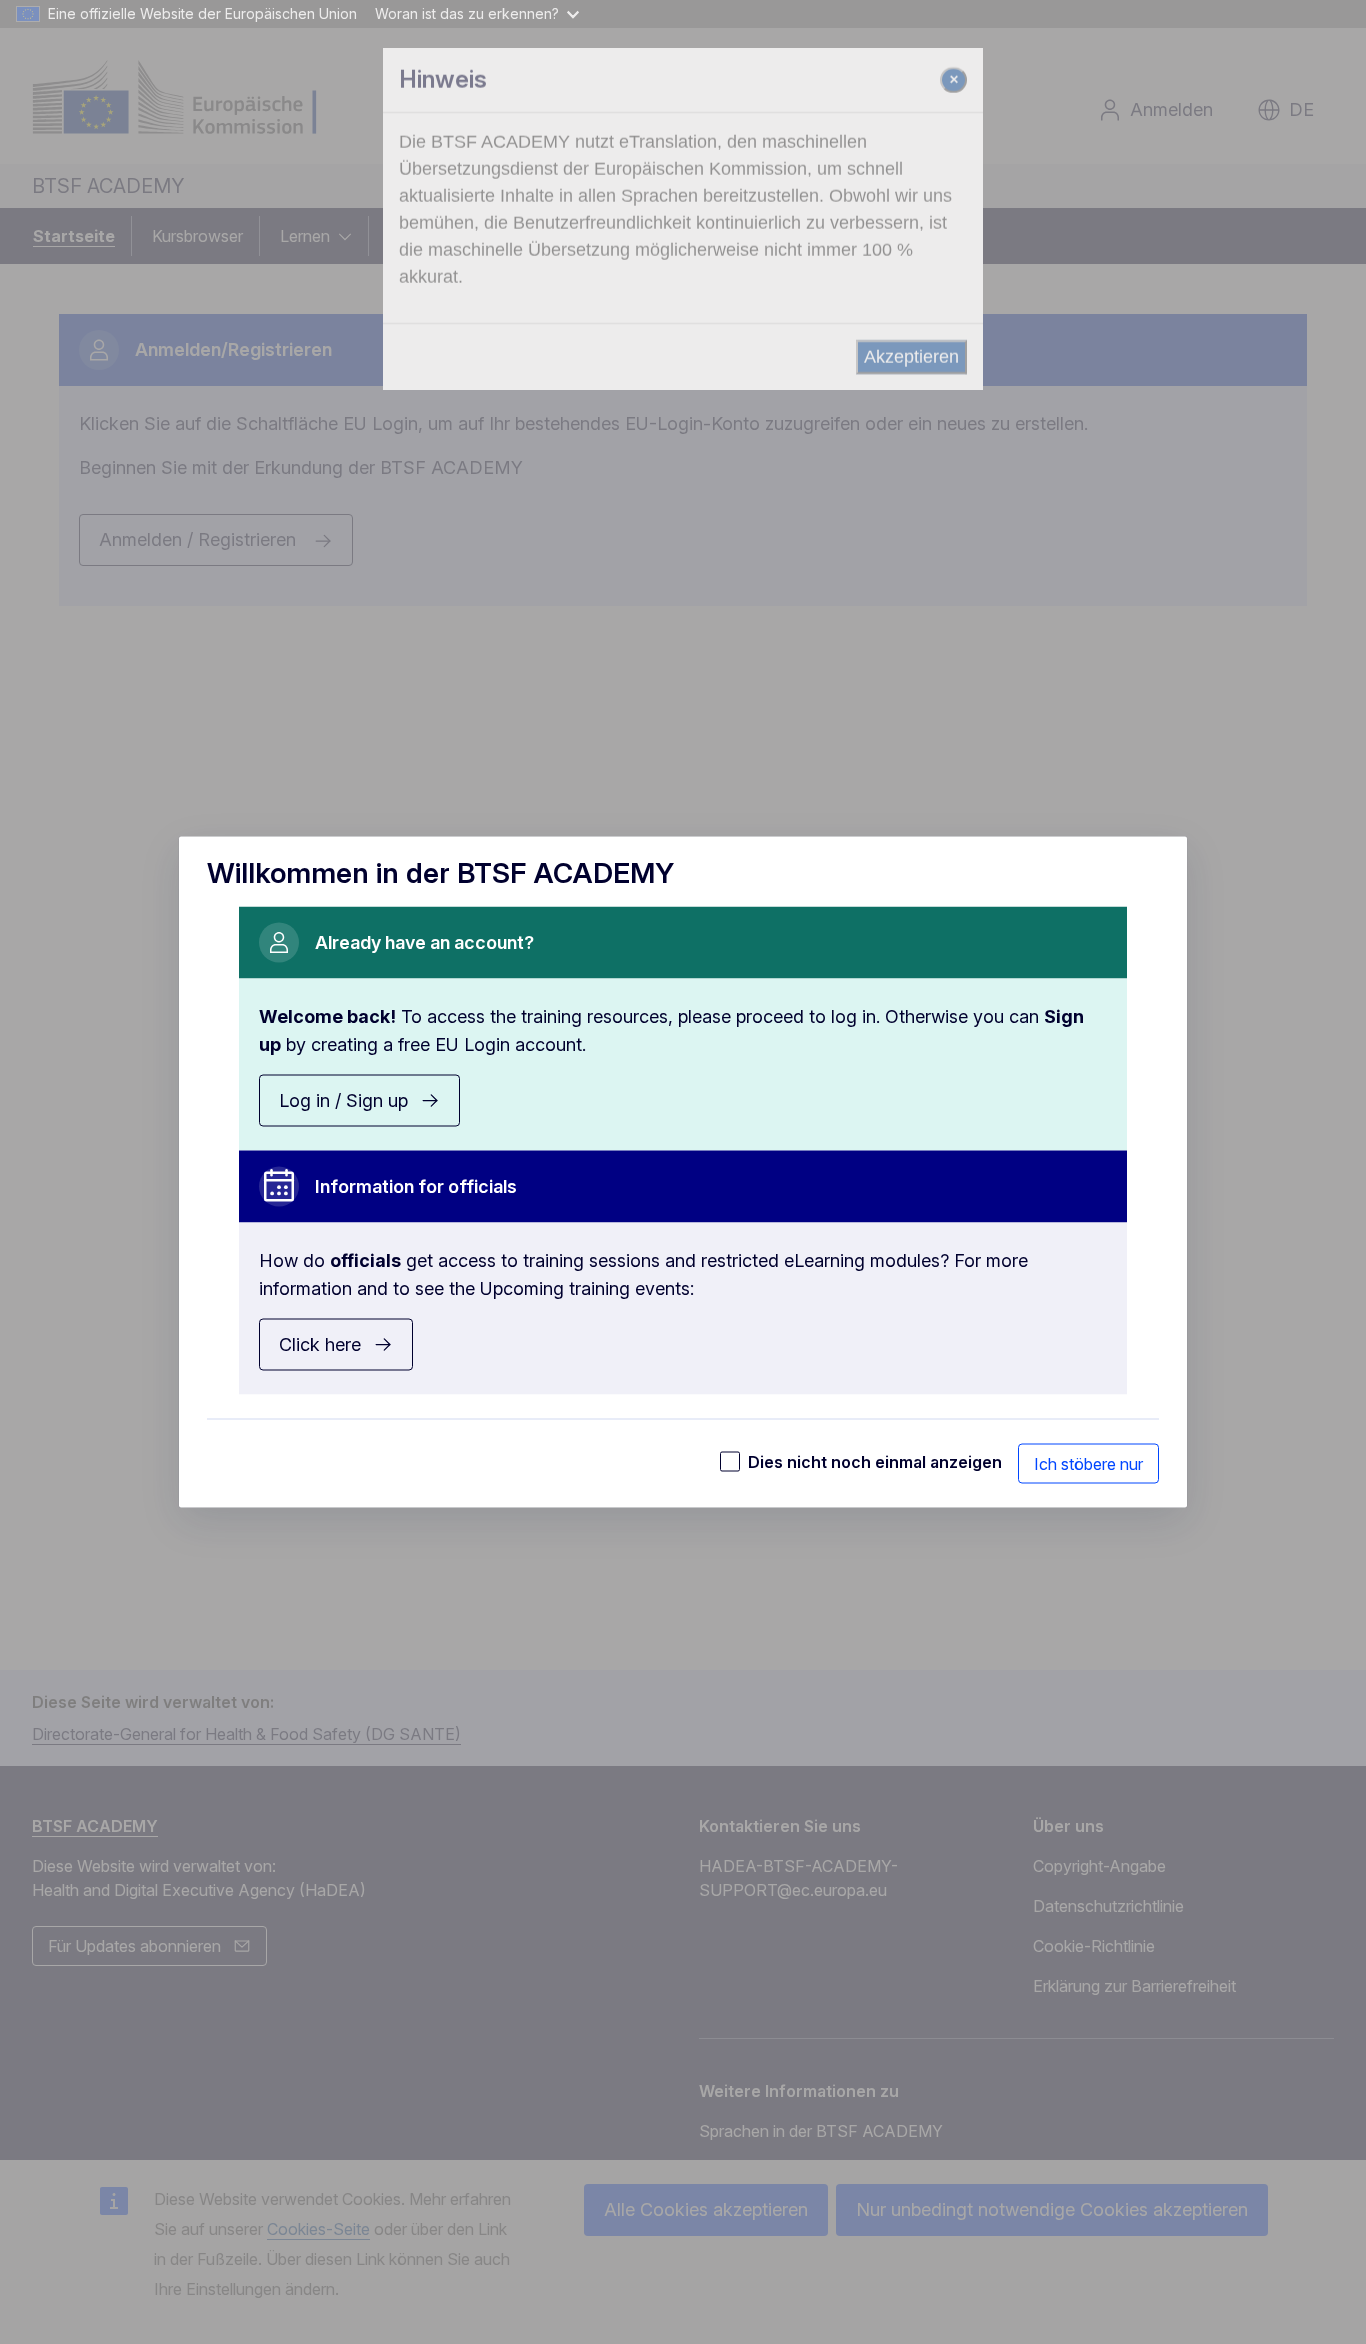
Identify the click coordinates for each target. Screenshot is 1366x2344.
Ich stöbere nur (1088, 1464)
